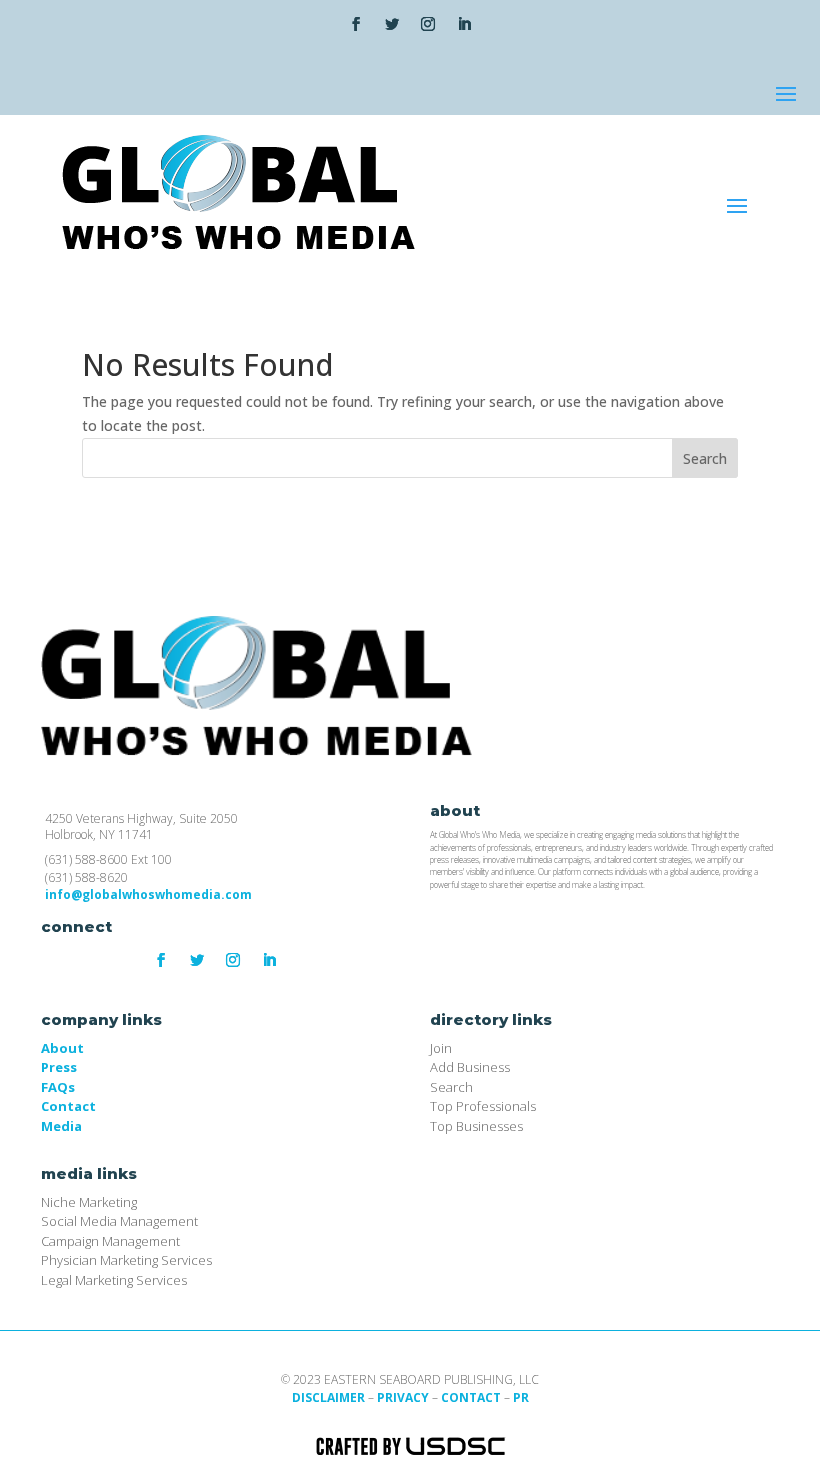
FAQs (58, 1087)
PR (521, 1397)
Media (61, 1126)
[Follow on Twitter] (392, 24)
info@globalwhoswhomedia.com (148, 894)
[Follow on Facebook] (356, 24)
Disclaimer (328, 1397)
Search (705, 458)
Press (59, 1067)
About (62, 1048)
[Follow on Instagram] (428, 24)
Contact (68, 1106)
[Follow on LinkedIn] (464, 24)
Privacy (403, 1397)
